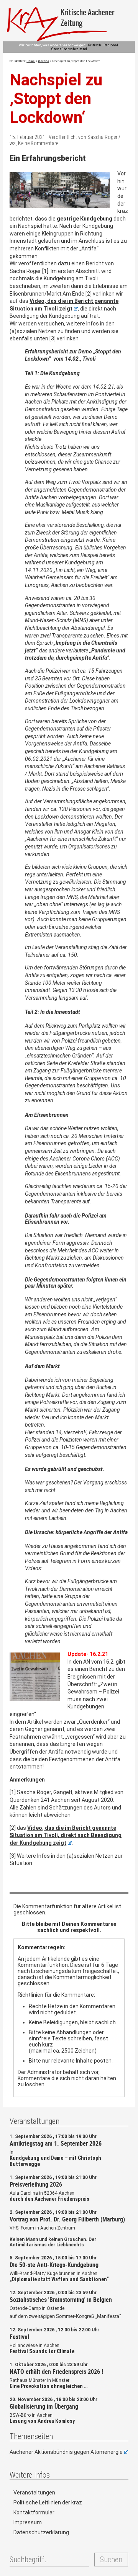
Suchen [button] (111, 2560)
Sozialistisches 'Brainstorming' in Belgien (61, 2300)
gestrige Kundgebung (85, 219)
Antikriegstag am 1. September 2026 (56, 2143)
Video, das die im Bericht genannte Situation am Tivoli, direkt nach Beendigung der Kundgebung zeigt (66, 1835)
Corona (44, 61)
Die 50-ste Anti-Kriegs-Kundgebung (54, 2265)
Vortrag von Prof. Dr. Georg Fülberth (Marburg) (67, 2219)
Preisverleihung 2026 (36, 2184)
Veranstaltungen (34, 2493)
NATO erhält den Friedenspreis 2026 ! (56, 2372)
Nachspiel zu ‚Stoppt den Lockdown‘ (56, 99)
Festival (19, 2337)
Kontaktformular (34, 2512)
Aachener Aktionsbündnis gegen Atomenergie (66, 2452)
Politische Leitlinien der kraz (48, 2502)
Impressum (28, 2522)
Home (31, 61)
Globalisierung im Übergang (44, 2406)
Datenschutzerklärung (41, 2532)
